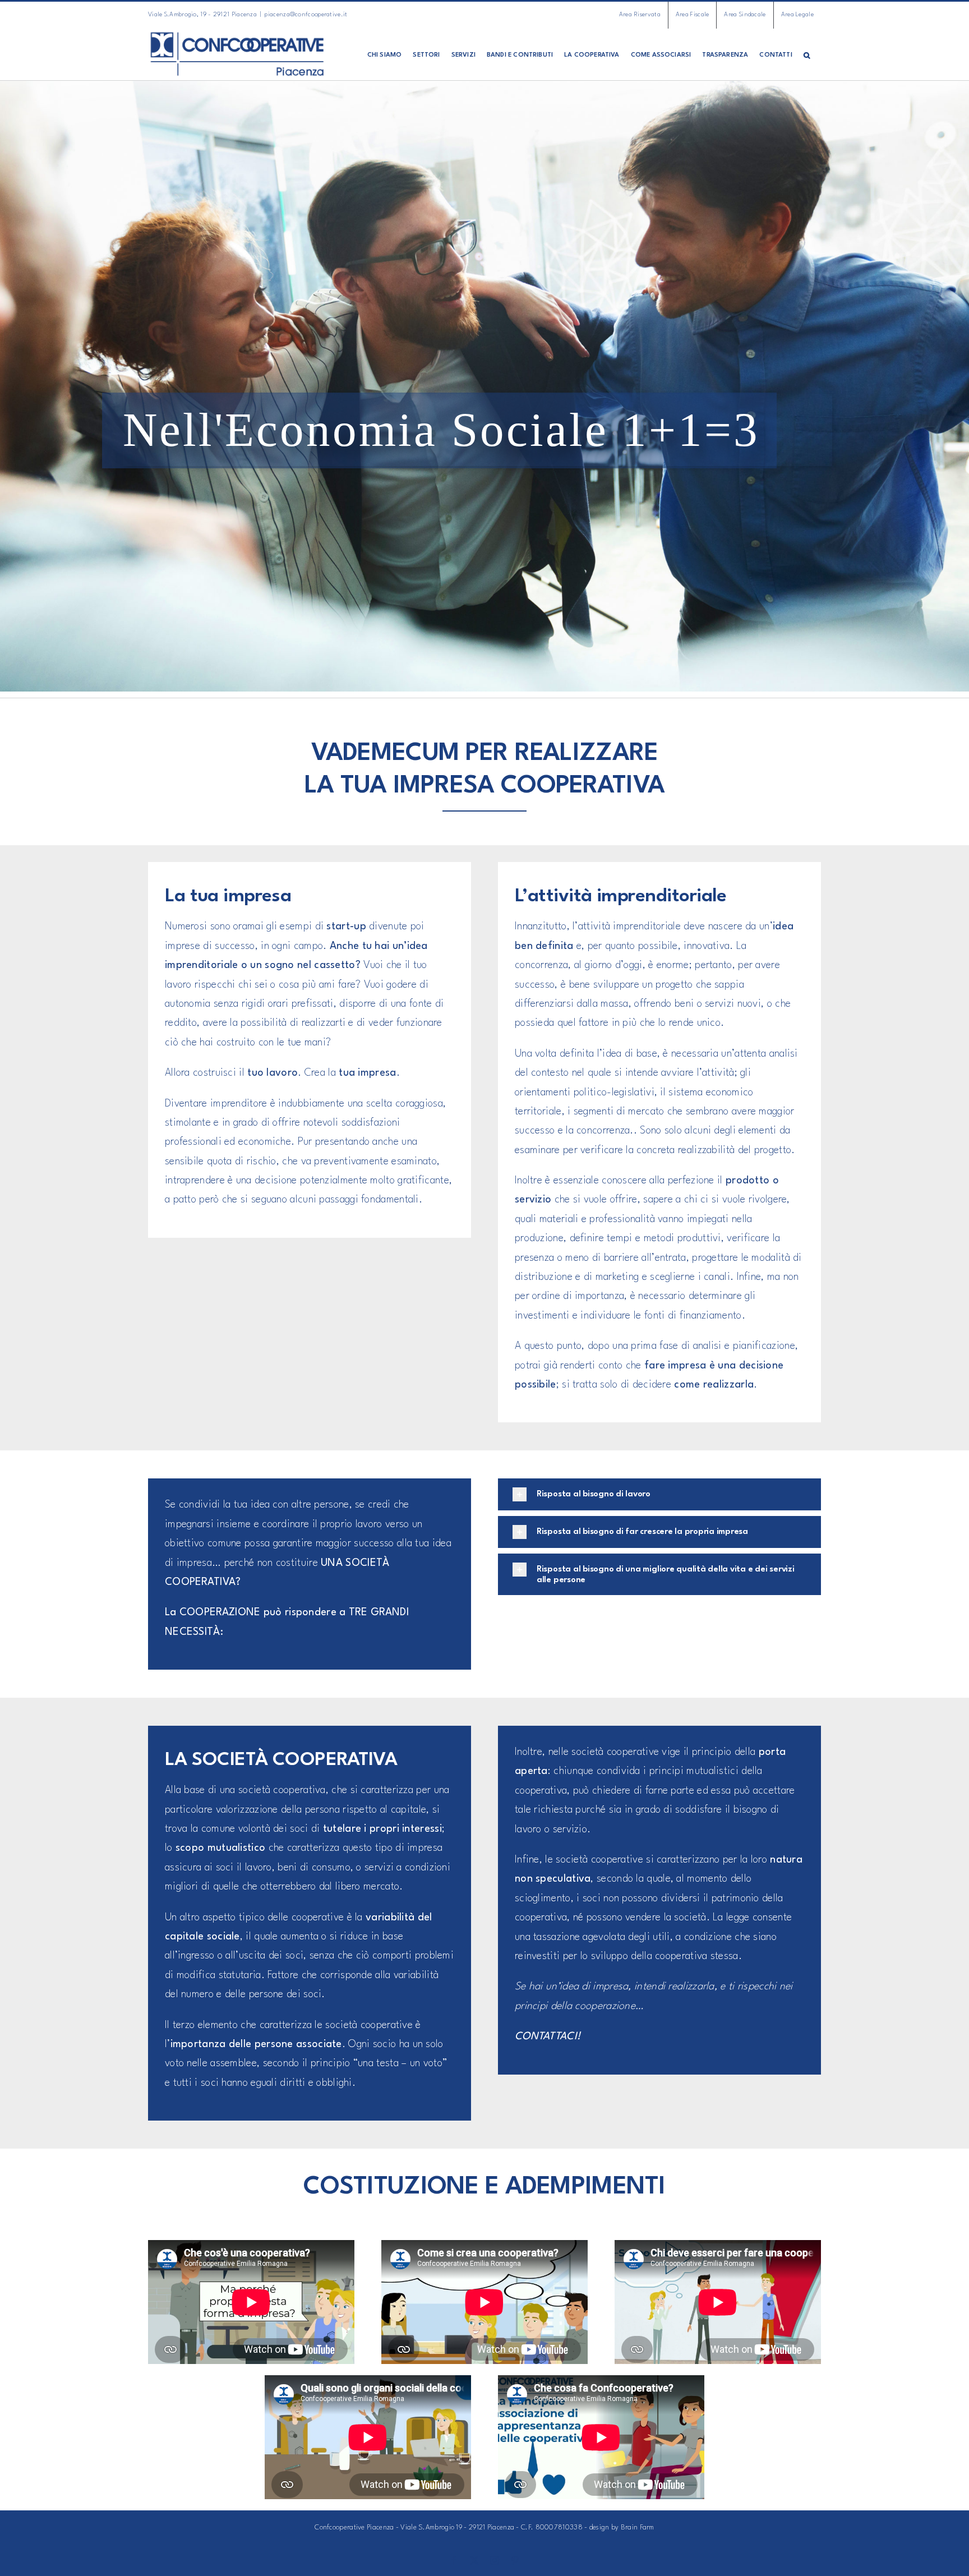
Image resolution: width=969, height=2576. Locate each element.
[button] (807, 54)
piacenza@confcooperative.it (306, 15)
